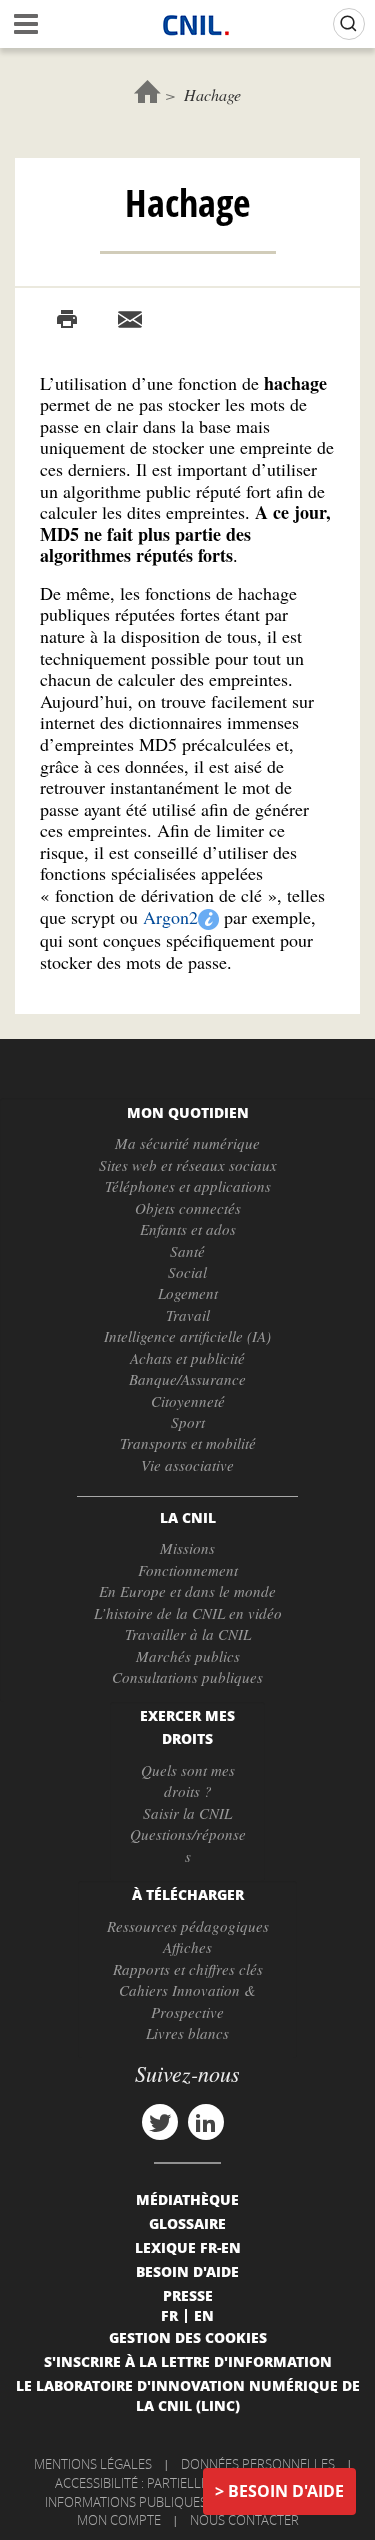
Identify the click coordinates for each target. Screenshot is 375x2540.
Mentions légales (93, 2464)
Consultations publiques (187, 1677)
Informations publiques (126, 2502)
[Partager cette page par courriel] (130, 320)
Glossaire (187, 2223)
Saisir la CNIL (187, 1813)
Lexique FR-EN (188, 2247)
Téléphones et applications (188, 1186)
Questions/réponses (188, 1844)
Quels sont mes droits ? (188, 1780)
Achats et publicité (187, 1358)
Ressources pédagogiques (188, 1926)
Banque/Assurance (187, 1379)
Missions (187, 1548)
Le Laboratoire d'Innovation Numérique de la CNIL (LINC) (188, 2395)
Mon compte (119, 2520)
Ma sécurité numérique (187, 1143)
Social (187, 1272)
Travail (188, 1315)
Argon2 (170, 917)
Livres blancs (187, 2033)
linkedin (206, 2122)
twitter (160, 2122)
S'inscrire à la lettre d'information (188, 2361)
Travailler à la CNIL (188, 1634)
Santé (187, 1251)
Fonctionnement (188, 1570)
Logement (188, 1293)
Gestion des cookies (188, 2337)
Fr (169, 2315)
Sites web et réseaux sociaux (188, 1165)
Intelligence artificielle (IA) (187, 1336)
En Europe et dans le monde (187, 1591)
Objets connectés (188, 1208)
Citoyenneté (188, 1401)
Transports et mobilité (188, 1443)
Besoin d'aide (286, 2491)
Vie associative (187, 1465)
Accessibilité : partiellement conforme (185, 2483)
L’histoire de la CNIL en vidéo (188, 1613)
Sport (188, 1422)
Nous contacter (244, 2520)
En (204, 2315)
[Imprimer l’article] (67, 320)
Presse (188, 2295)
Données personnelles (258, 2464)
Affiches (187, 1947)
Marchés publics (188, 1656)
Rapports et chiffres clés (188, 1969)
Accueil (147, 91)
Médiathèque (187, 2199)
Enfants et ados (188, 1229)
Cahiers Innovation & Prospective (187, 2000)
